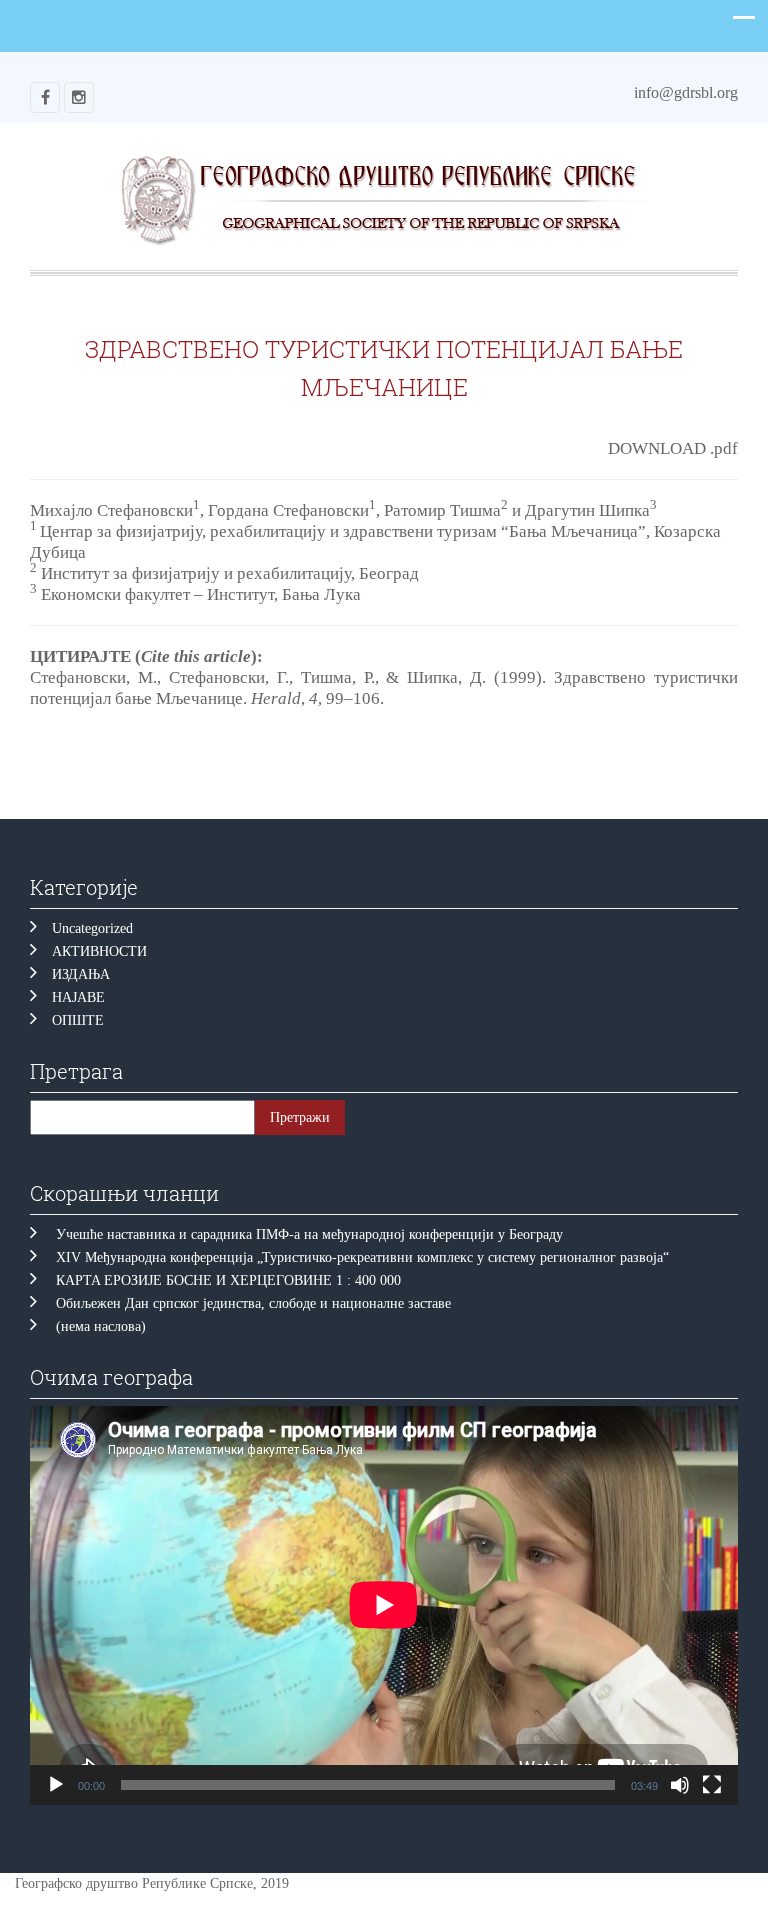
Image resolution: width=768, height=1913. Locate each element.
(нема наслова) (101, 1326)
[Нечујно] (680, 1785)
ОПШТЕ (78, 1020)
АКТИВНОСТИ (99, 951)
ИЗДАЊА (81, 974)
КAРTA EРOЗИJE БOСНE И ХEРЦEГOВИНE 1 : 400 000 (228, 1280)
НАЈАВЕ (78, 997)
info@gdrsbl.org (686, 92)
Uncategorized (92, 928)
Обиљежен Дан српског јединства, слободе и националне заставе (257, 1303)
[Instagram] (79, 97)
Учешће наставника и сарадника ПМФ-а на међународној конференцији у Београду (309, 1234)
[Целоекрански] (712, 1785)
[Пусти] (56, 1785)
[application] (384, 1605)
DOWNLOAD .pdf (673, 448)
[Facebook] (45, 97)
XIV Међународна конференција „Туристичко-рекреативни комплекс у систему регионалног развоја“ (362, 1257)
